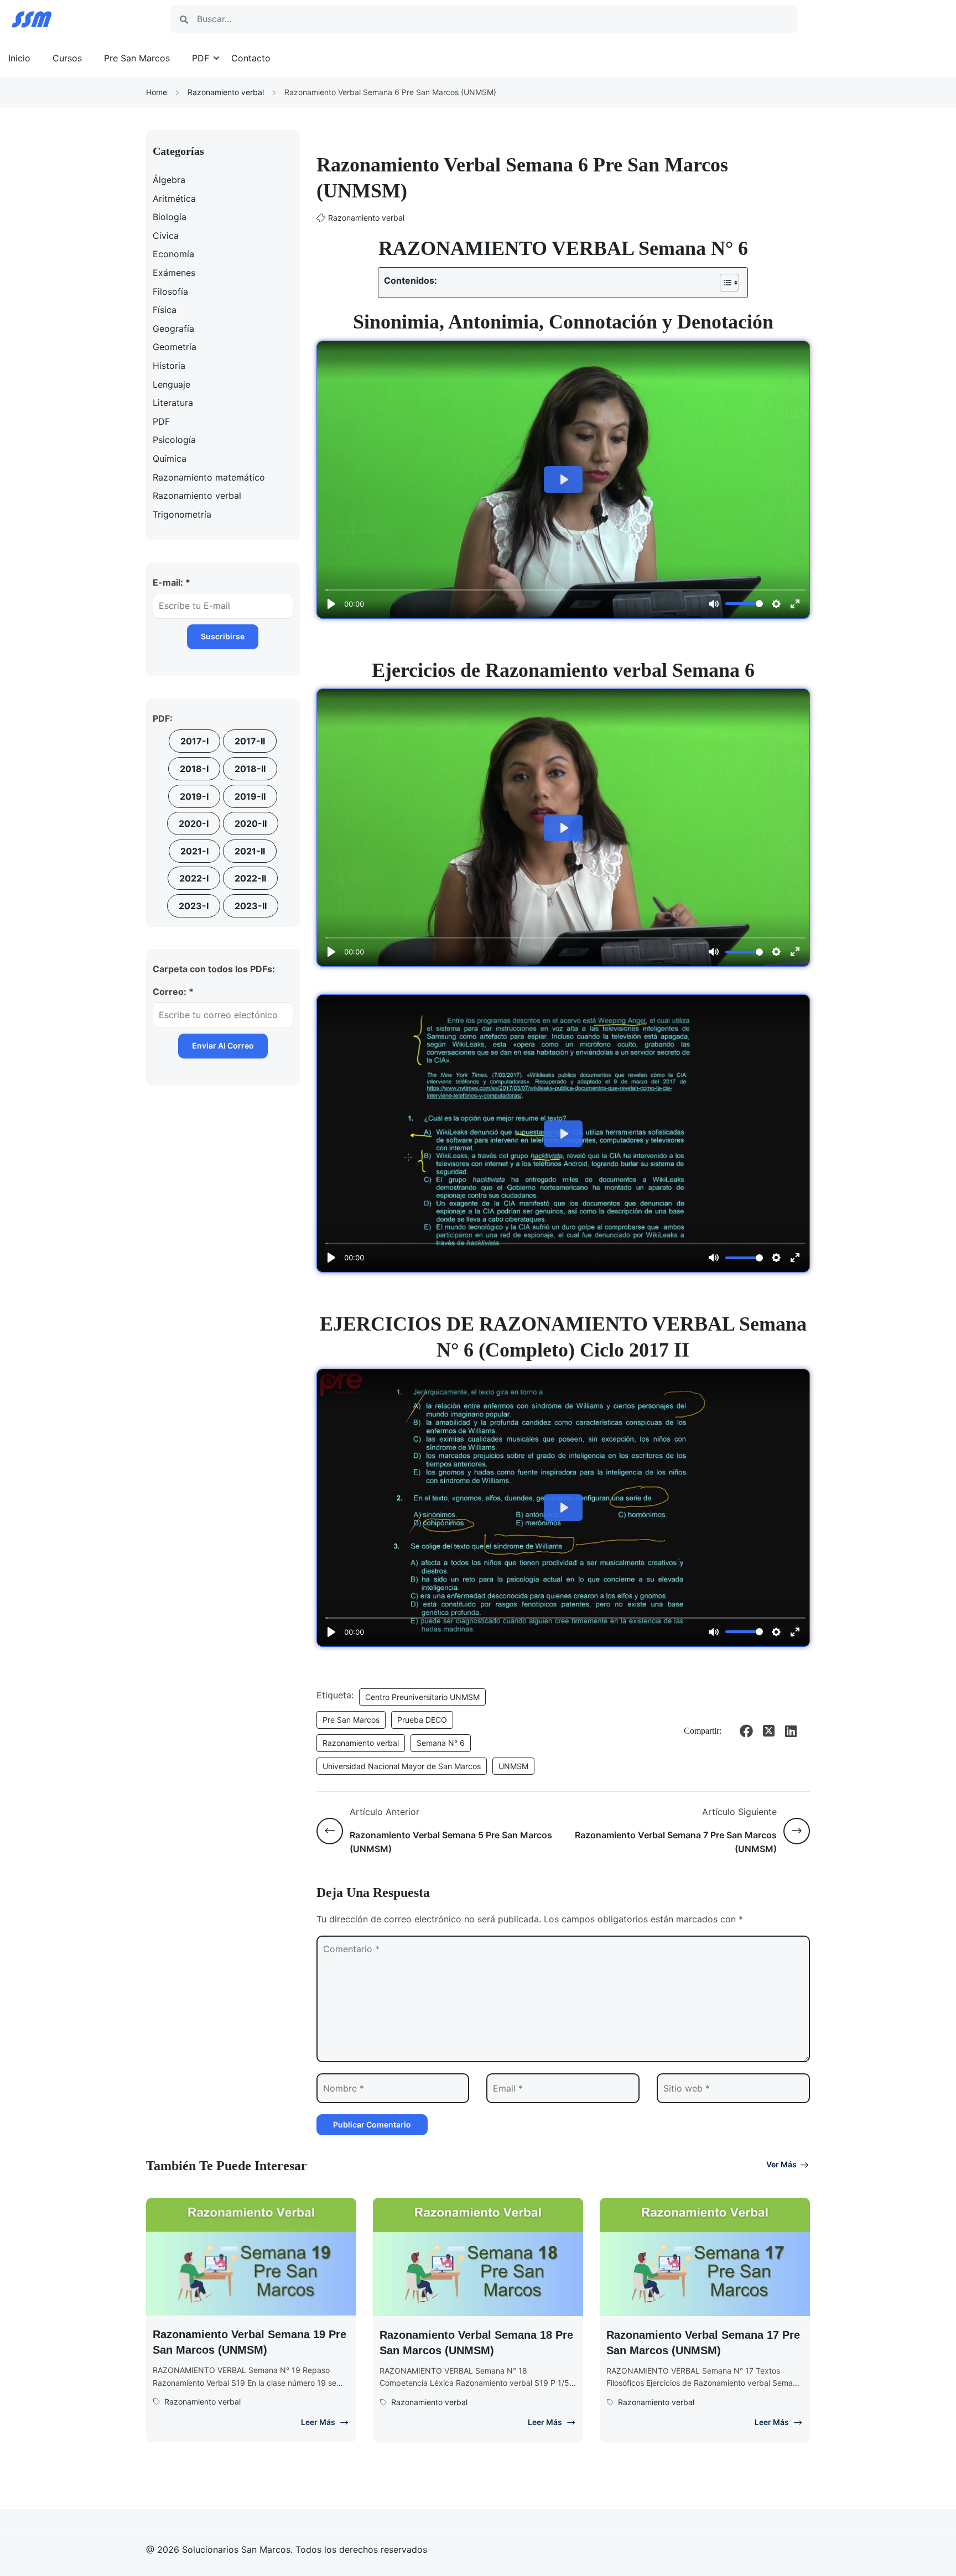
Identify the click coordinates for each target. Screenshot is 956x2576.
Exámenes (174, 273)
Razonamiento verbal (226, 92)
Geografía (173, 328)
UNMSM (513, 1766)
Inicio (19, 58)
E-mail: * (172, 582)
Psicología (174, 440)
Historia (169, 366)
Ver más (781, 2164)
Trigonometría (182, 514)
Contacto (251, 58)
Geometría (175, 347)
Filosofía (170, 291)
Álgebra (169, 180)
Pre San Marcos (137, 58)
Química (170, 458)
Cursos (67, 58)
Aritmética (174, 199)
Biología (170, 217)
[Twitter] (768, 1731)
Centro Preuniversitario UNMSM (422, 1697)
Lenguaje (172, 384)
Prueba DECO (422, 1720)
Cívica (166, 236)
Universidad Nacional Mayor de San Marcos (402, 1766)
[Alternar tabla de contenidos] (724, 283)
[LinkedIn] (791, 1731)
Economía (173, 254)
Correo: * (173, 992)
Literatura (173, 403)
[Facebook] (746, 1731)
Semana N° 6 (441, 1743)
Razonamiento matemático (209, 477)
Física (165, 310)
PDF (201, 58)
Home (157, 92)
